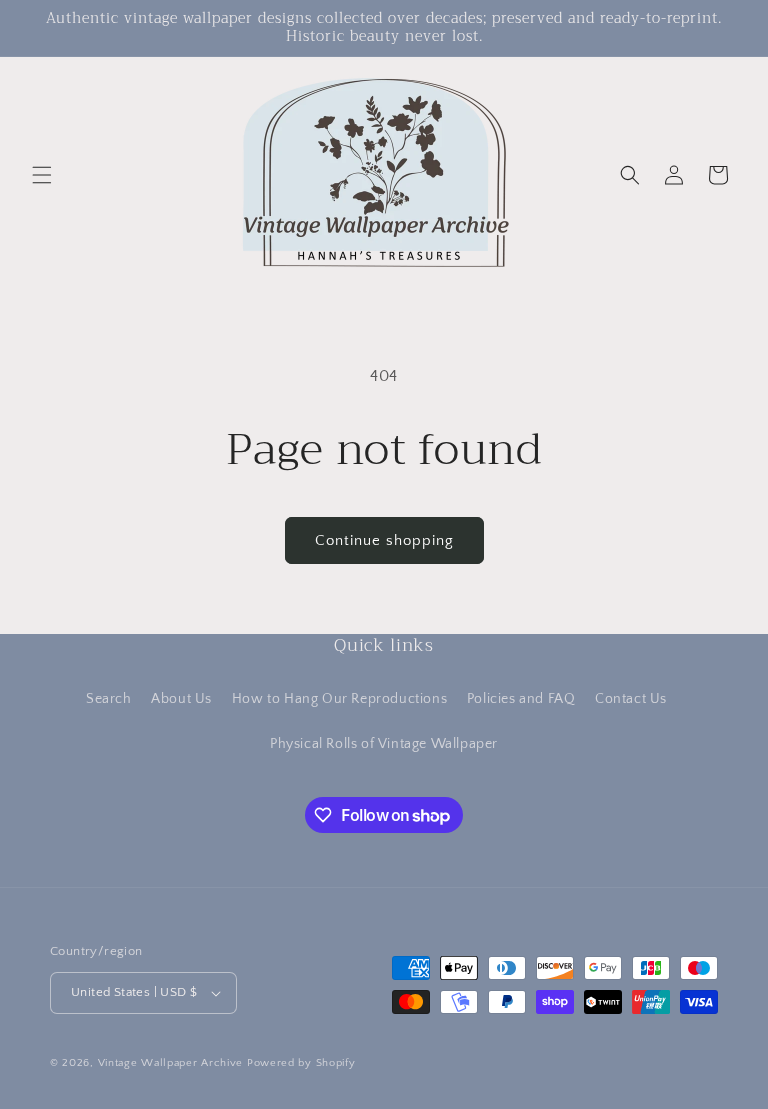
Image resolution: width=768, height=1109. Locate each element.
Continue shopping (384, 540)
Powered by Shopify (301, 1063)
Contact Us (631, 699)
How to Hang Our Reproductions (339, 699)
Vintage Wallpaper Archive (171, 1063)
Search (109, 699)
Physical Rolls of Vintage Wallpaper (384, 744)
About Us (181, 699)
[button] (42, 175)
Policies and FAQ (521, 699)
